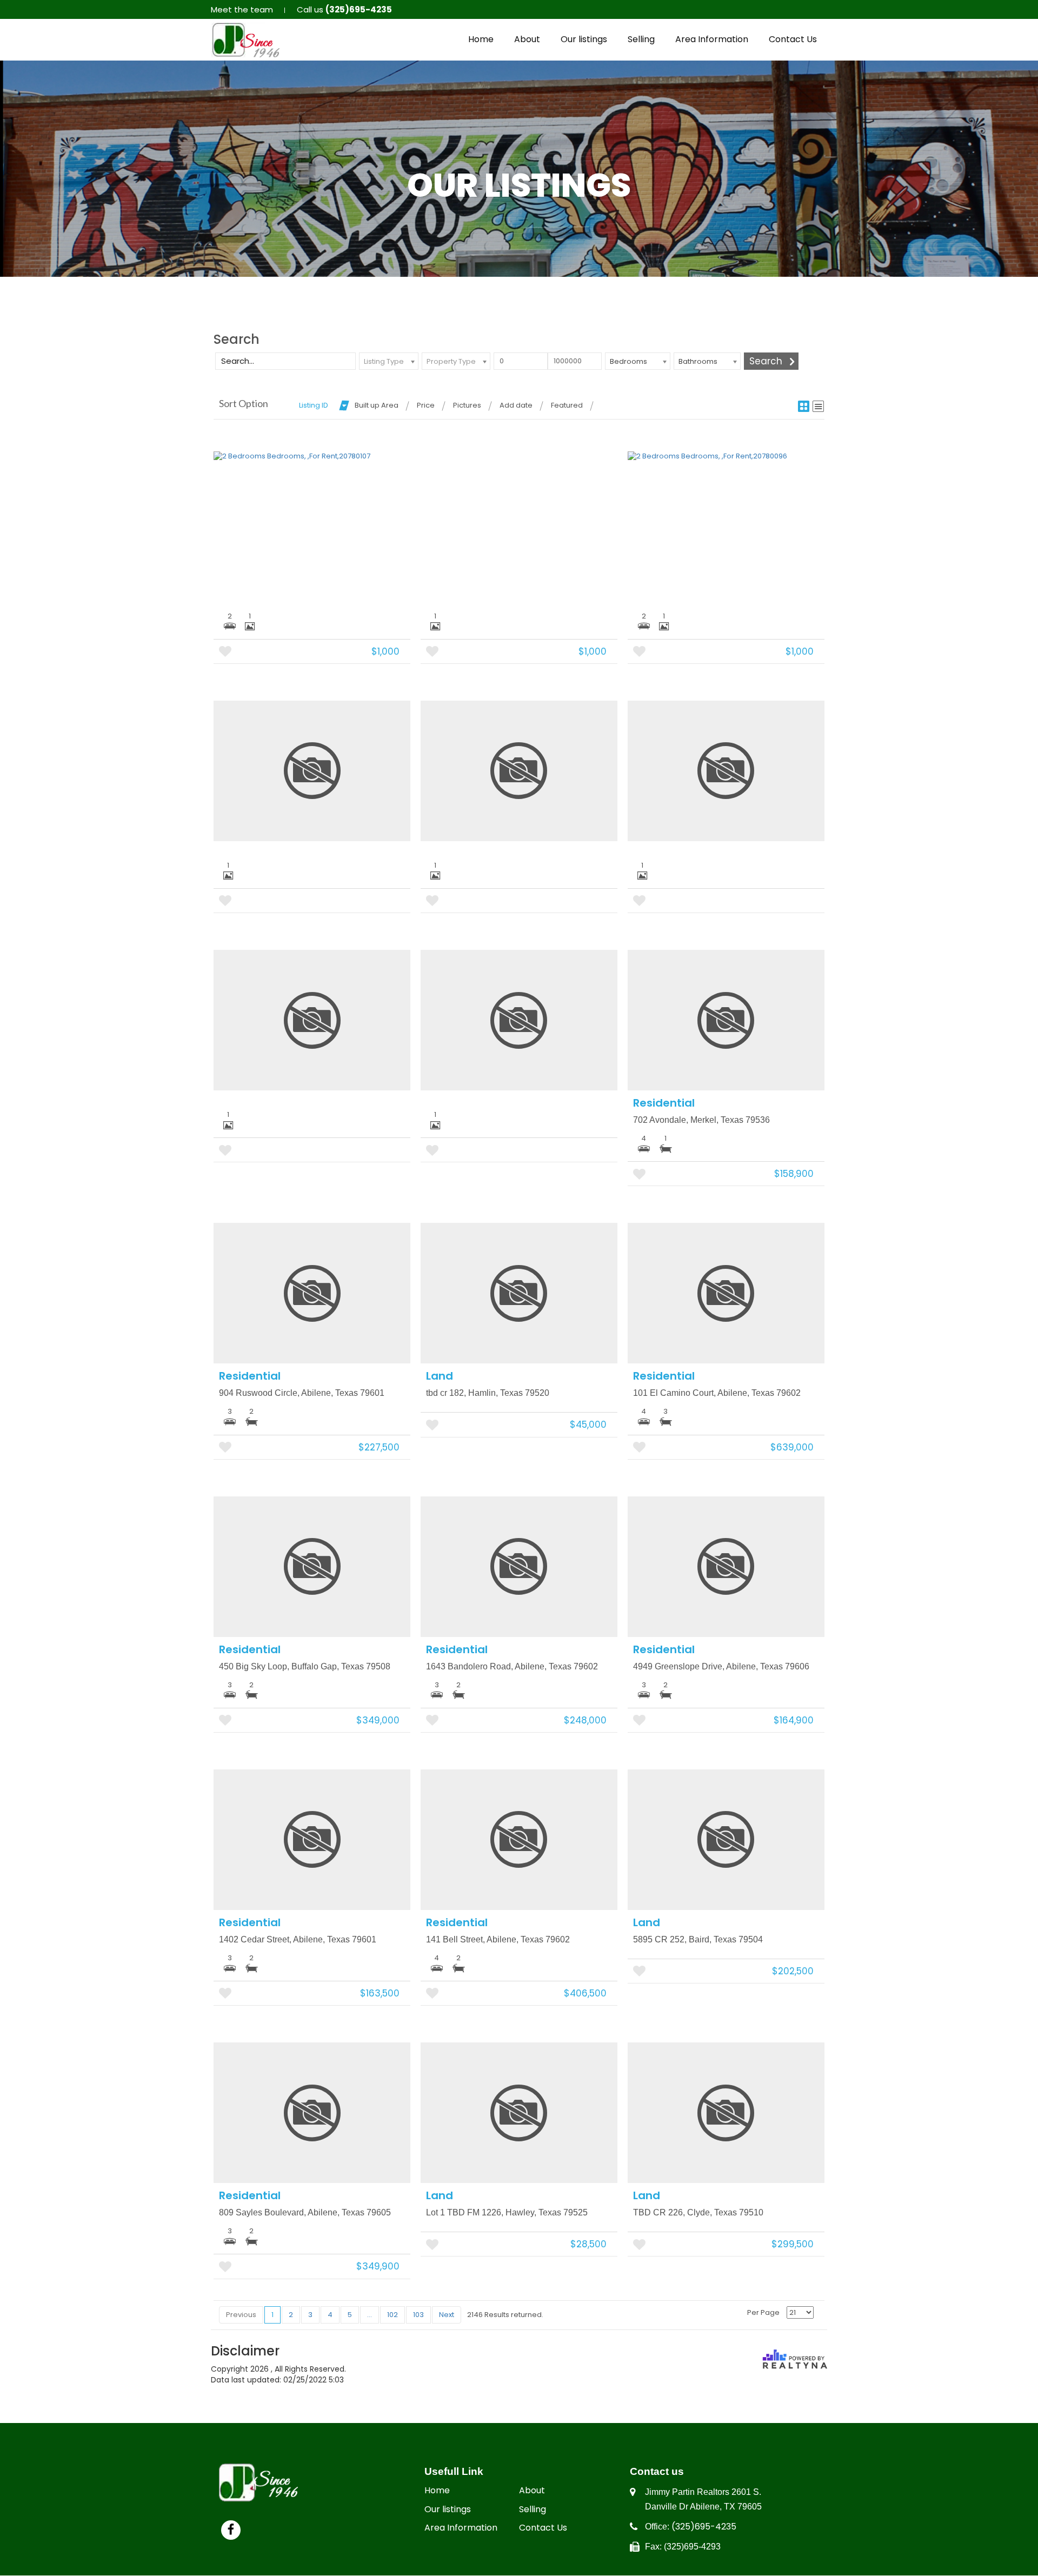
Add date (516, 405)
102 (392, 2315)
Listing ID (314, 405)
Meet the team (242, 9)
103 (418, 2315)
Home (481, 39)
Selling (641, 39)
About (527, 39)
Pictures (467, 405)
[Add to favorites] (225, 652)
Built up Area (377, 405)
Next (447, 2315)
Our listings (584, 39)
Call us (344, 9)
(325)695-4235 (704, 2527)
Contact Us (793, 39)
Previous (241, 2315)
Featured (567, 405)
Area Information (712, 39)
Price (426, 405)
